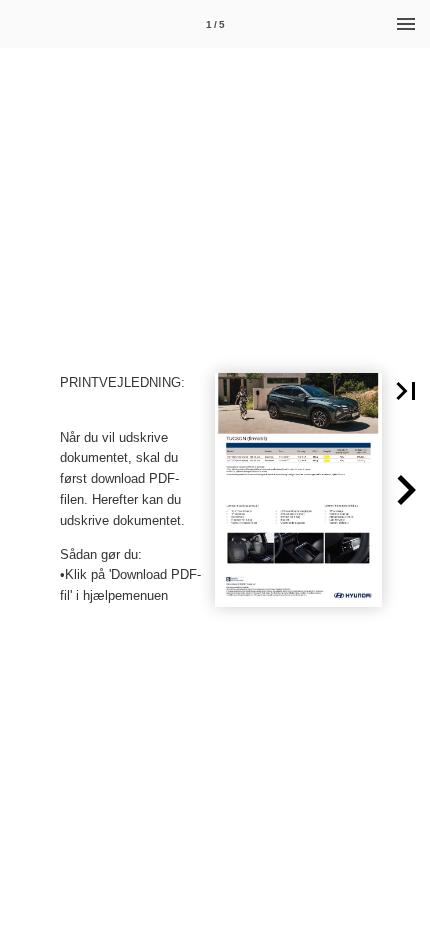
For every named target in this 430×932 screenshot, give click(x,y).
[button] (406, 391)
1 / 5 (215, 24)
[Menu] (406, 24)
